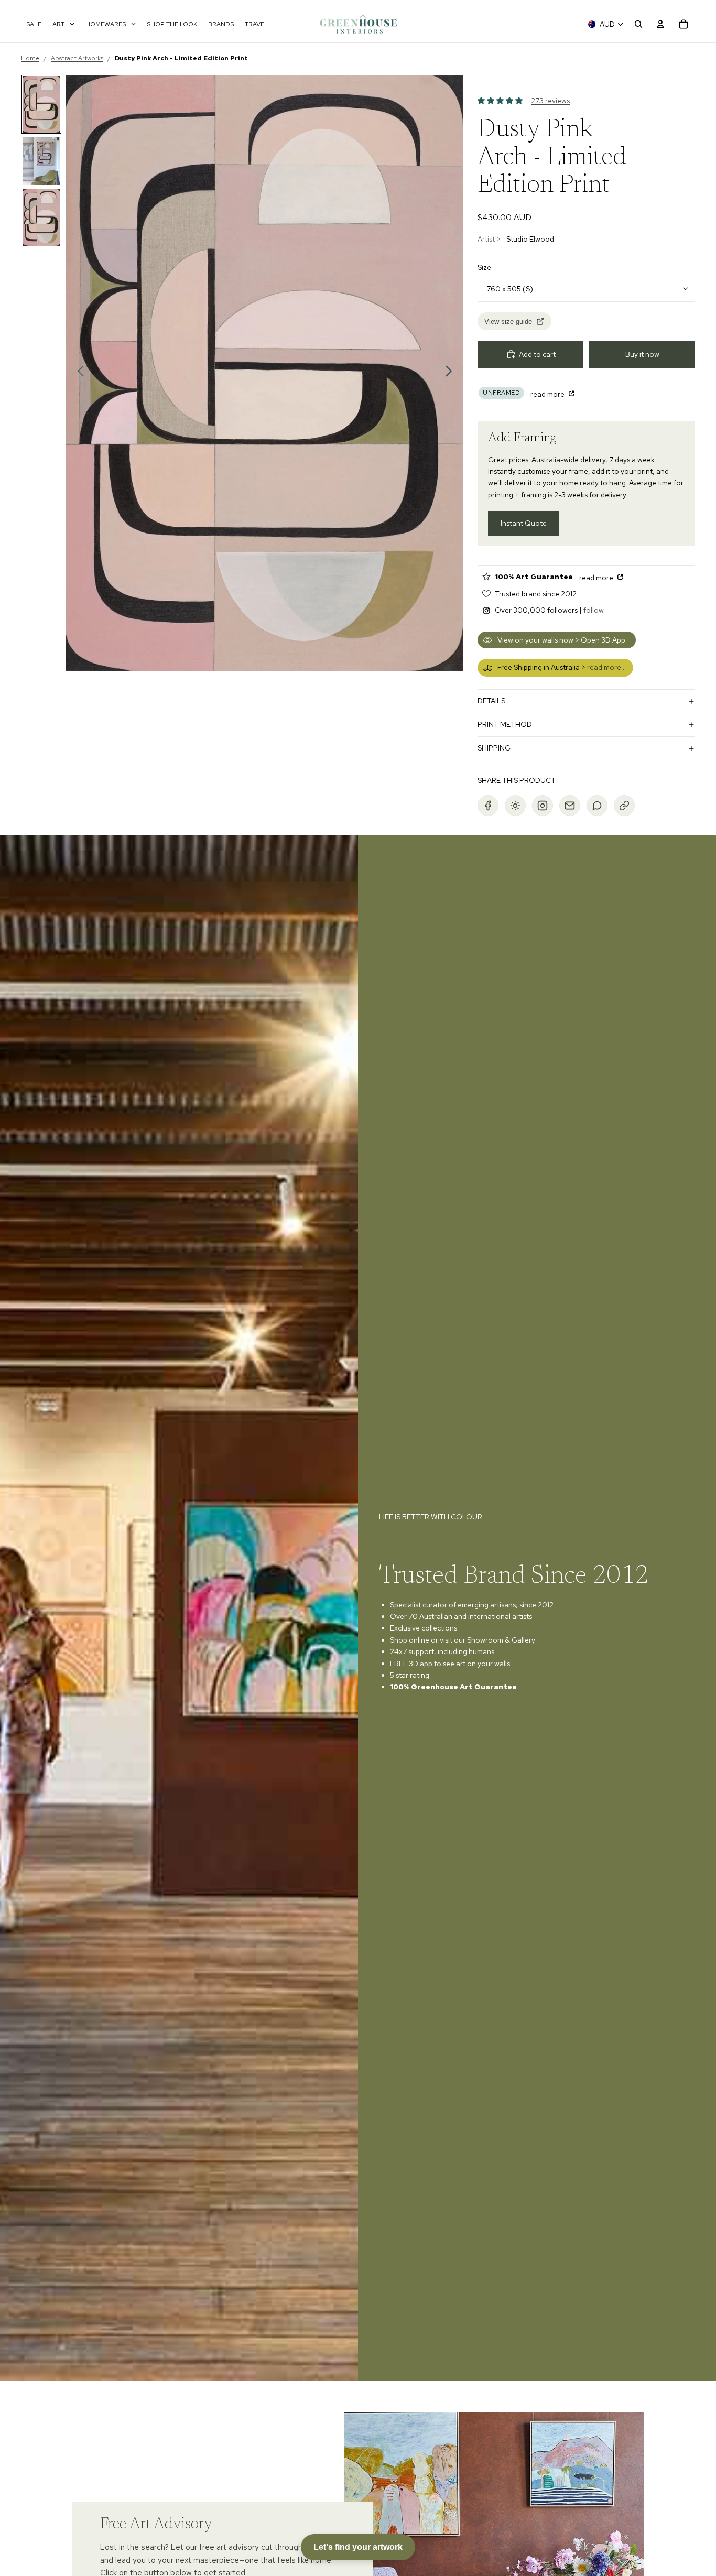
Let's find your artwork (358, 2547)
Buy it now (642, 354)
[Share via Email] (570, 806)
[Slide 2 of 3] (41, 161)
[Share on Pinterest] (515, 806)
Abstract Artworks (77, 58)
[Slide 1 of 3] (41, 104)
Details (491, 701)
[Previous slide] (78, 373)
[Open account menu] (660, 24)
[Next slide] (452, 373)
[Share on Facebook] (488, 806)
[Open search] (638, 24)
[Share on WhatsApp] (597, 806)
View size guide (508, 322)
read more (548, 394)
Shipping (494, 748)
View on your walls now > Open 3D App (561, 640)
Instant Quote (524, 523)
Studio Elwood (530, 239)
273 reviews (550, 101)
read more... (606, 667)
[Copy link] (624, 806)
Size (484, 267)
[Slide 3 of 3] (41, 218)
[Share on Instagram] (543, 806)
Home (30, 58)
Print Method (505, 724)
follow (594, 610)
